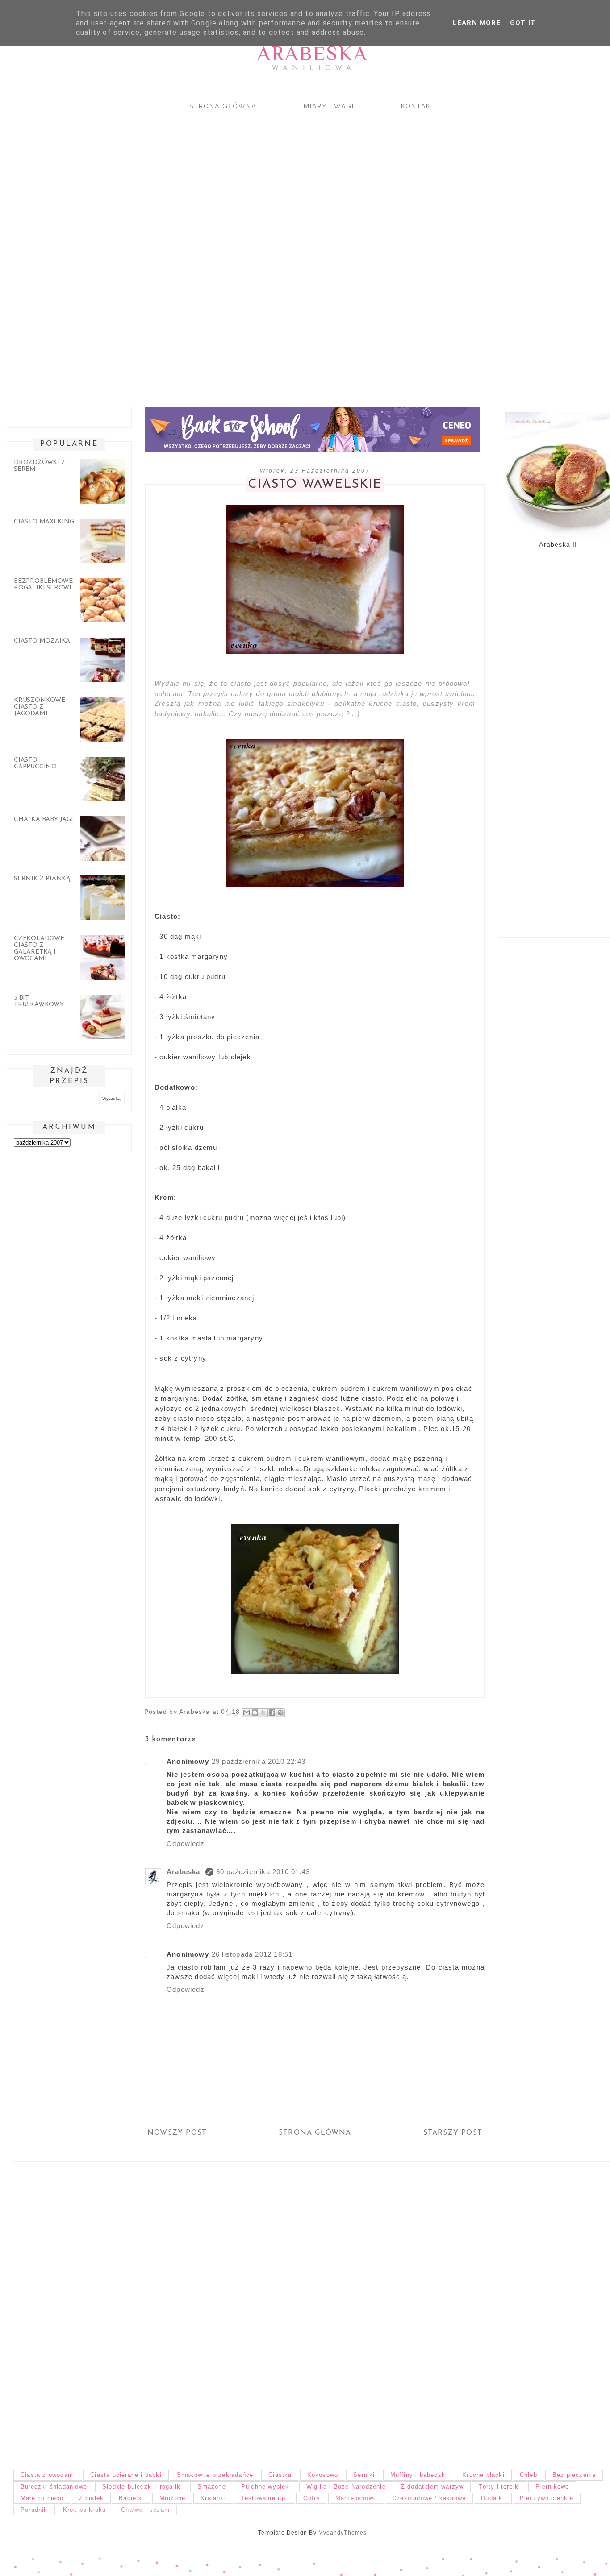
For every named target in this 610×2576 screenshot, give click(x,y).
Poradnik (34, 2510)
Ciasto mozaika (42, 641)
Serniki (364, 2475)
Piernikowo (552, 2487)
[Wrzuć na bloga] (255, 1713)
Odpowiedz (186, 1844)
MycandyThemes (343, 2533)
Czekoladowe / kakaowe (429, 2498)
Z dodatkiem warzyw (432, 2487)
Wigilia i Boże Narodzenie (346, 2487)
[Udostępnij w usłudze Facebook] (272, 1713)
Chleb (529, 2475)
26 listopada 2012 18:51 (252, 1954)
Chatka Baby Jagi (44, 819)
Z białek (92, 2498)
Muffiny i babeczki (419, 2475)
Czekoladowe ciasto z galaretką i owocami (39, 949)
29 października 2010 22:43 (259, 1761)
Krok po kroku (85, 2510)
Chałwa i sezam (145, 2510)
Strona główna (223, 106)
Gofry (312, 2498)
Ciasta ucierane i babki (126, 2475)
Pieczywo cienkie (547, 2498)
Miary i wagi (329, 106)
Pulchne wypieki (266, 2487)
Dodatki (493, 2498)
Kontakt (418, 106)
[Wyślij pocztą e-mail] (247, 1713)
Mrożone (172, 2498)
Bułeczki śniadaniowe (54, 2487)
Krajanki (213, 2498)
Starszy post (453, 2133)
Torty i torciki (499, 2487)
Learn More (477, 23)
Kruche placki (483, 2475)
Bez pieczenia (574, 2475)
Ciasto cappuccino (35, 763)
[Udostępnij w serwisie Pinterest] (280, 1713)
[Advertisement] (268, 251)
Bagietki (132, 2498)
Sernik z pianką (42, 879)
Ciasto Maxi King (44, 522)
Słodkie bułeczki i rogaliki (142, 2487)
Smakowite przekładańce (215, 2475)
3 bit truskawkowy (39, 1001)
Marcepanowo (356, 2498)
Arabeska (313, 53)
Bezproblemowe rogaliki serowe (44, 585)
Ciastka (280, 2475)
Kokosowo (323, 2475)
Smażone (211, 2487)
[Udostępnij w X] (263, 1713)
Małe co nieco (42, 2498)
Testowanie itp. (265, 2498)
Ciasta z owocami (48, 2475)
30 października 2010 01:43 (263, 1872)
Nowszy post (177, 2133)
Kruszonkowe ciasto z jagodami (40, 707)
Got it (523, 23)
